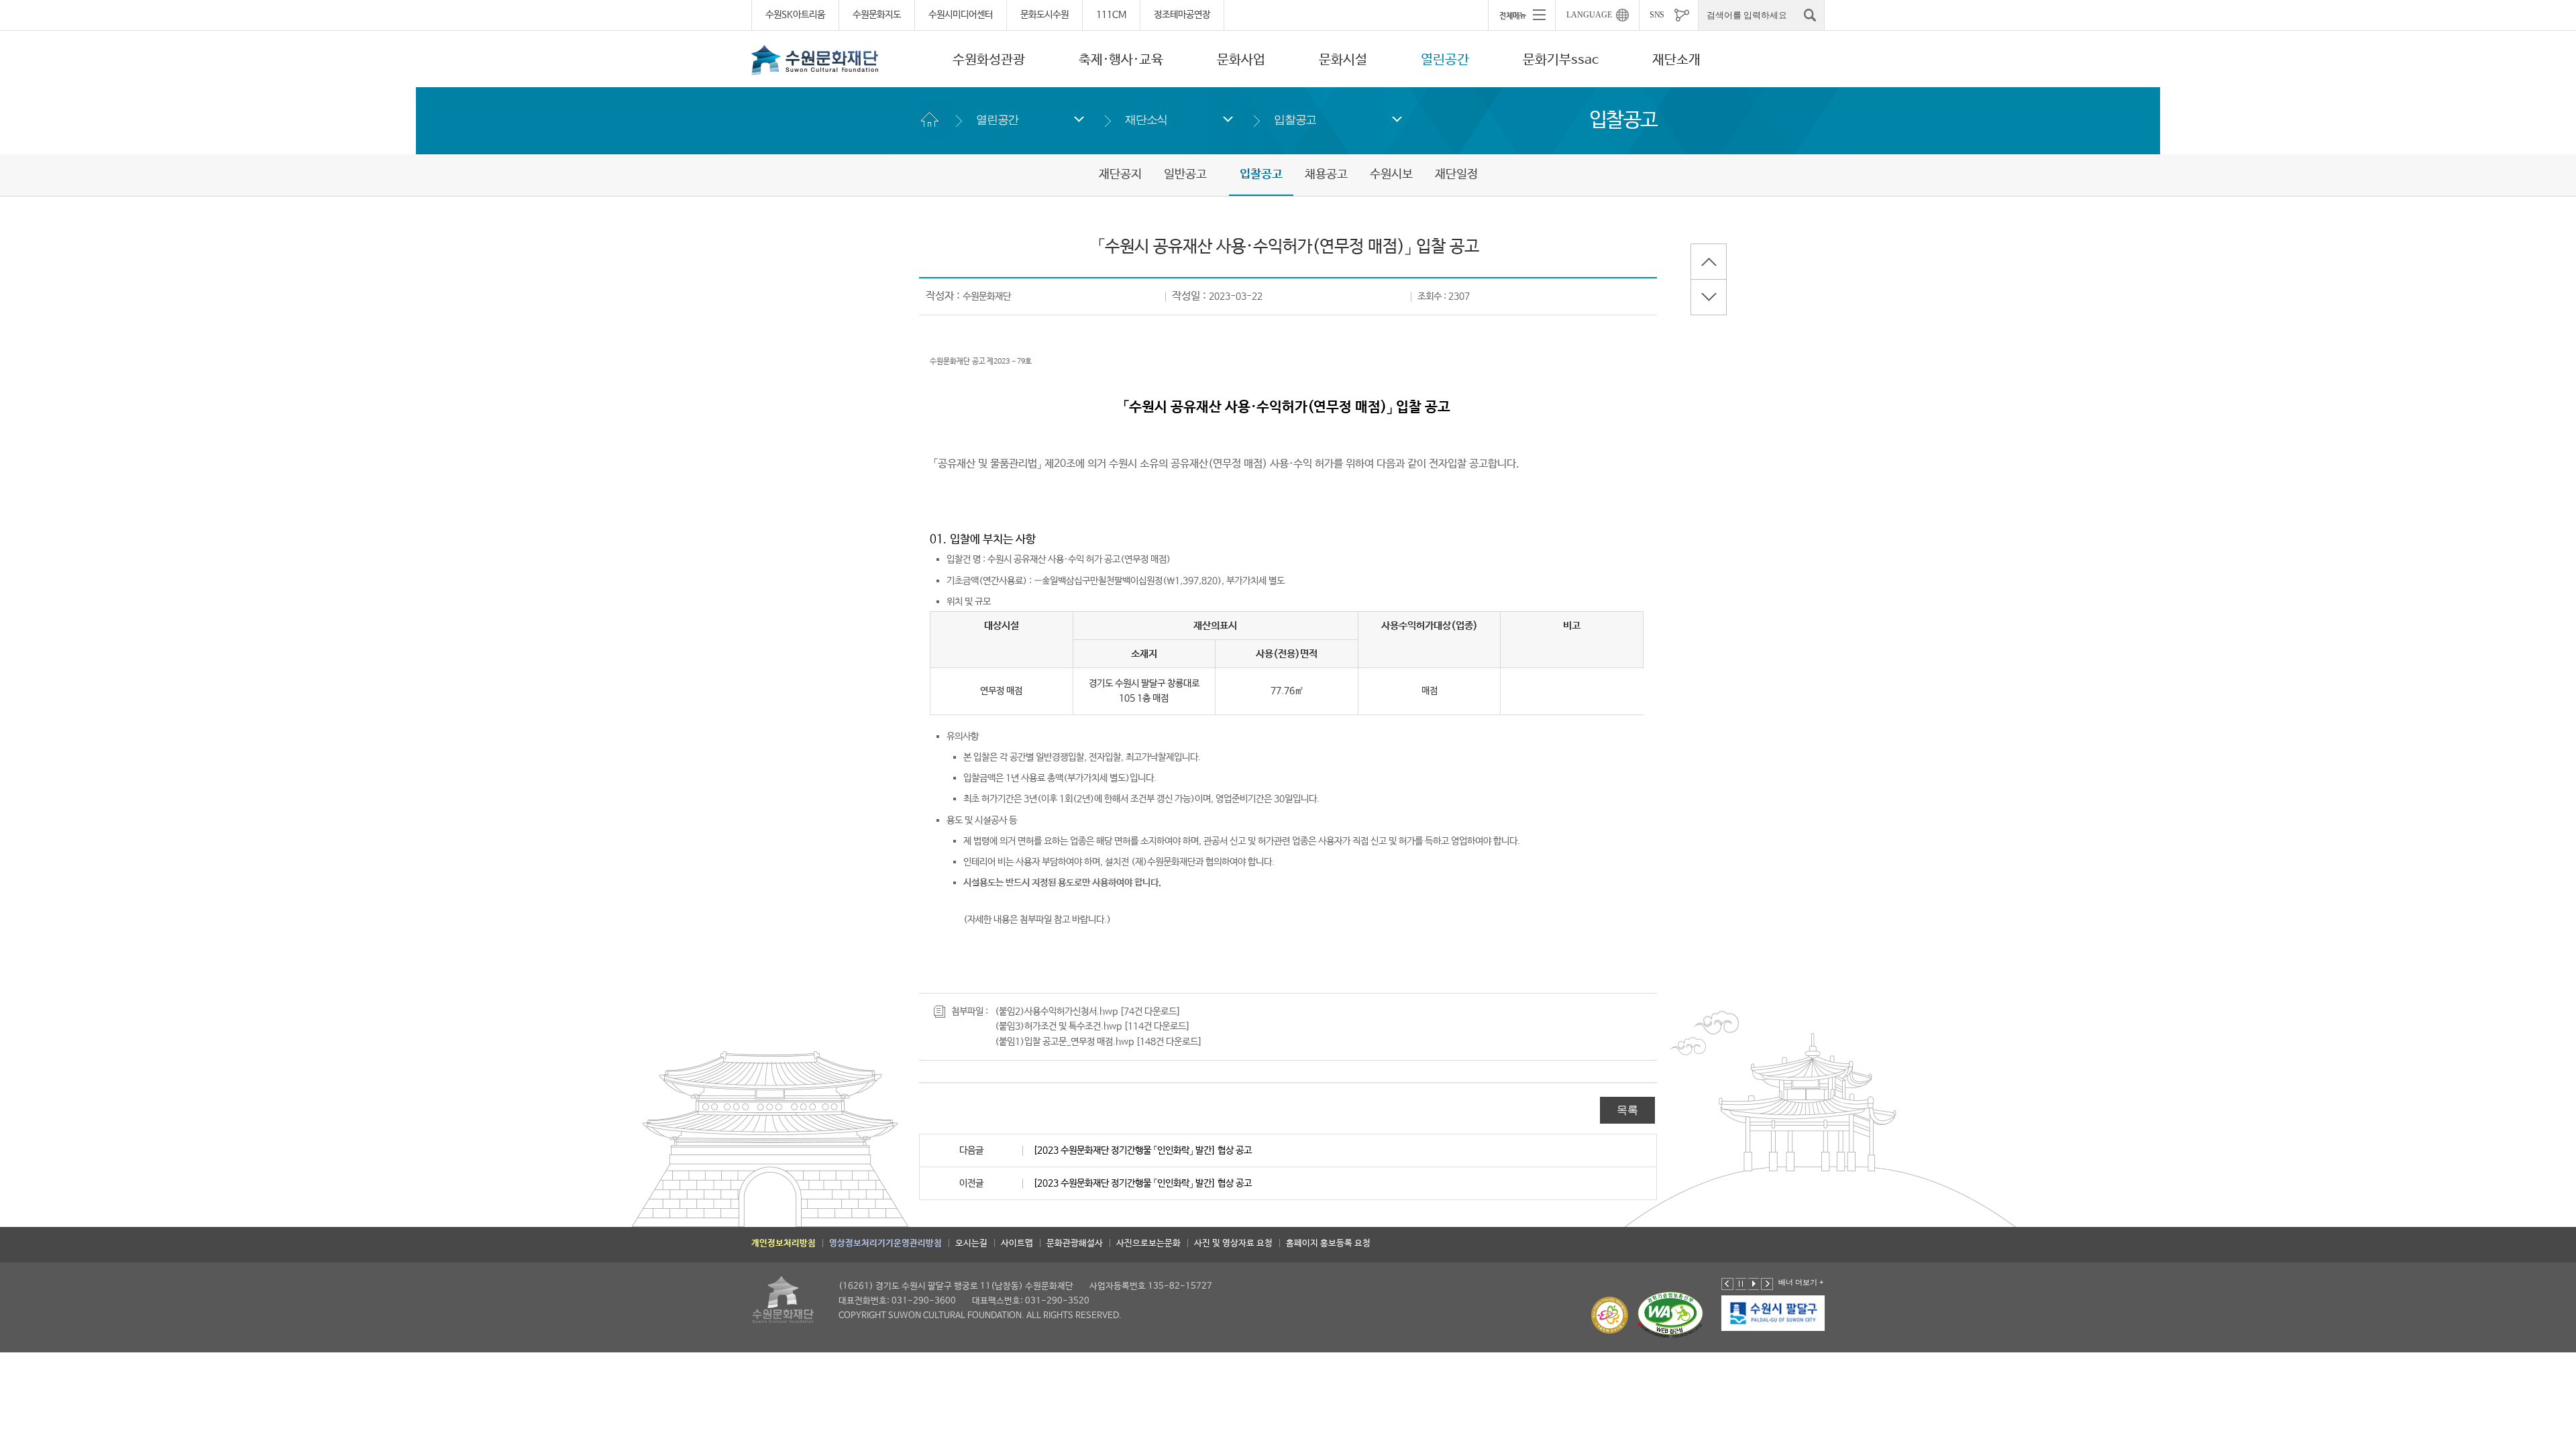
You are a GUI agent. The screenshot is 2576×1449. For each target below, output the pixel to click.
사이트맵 (1017, 1243)
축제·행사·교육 (1121, 60)
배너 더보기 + (1801, 1282)
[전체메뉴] (1521, 15)
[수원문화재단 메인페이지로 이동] (815, 60)
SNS (1657, 15)
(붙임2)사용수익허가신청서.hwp (1056, 1012)
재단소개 (1676, 60)
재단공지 (1120, 174)
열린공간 (1445, 60)
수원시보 (1391, 174)
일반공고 (1185, 174)
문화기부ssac (1561, 60)
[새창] (1774, 1313)
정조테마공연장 (1182, 15)
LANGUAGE (1589, 15)
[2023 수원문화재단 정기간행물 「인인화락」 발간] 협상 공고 (1142, 1150)
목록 (1627, 1110)
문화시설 (1343, 60)
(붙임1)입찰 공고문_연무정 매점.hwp (1064, 1042)
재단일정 (1456, 174)
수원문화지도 (877, 15)
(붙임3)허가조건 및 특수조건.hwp (1058, 1026)
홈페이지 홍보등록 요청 (1328, 1243)
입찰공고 (1295, 120)
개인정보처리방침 (784, 1243)
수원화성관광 (989, 60)
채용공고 (1326, 174)
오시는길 (971, 1243)
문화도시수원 (1044, 15)
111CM (1111, 15)
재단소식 (1146, 120)
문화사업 (1241, 60)
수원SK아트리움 (795, 15)
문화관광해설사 (1075, 1243)
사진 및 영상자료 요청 (1233, 1243)
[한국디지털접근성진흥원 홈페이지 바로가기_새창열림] (1670, 1315)
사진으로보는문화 (1148, 1243)
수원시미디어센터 (961, 15)
